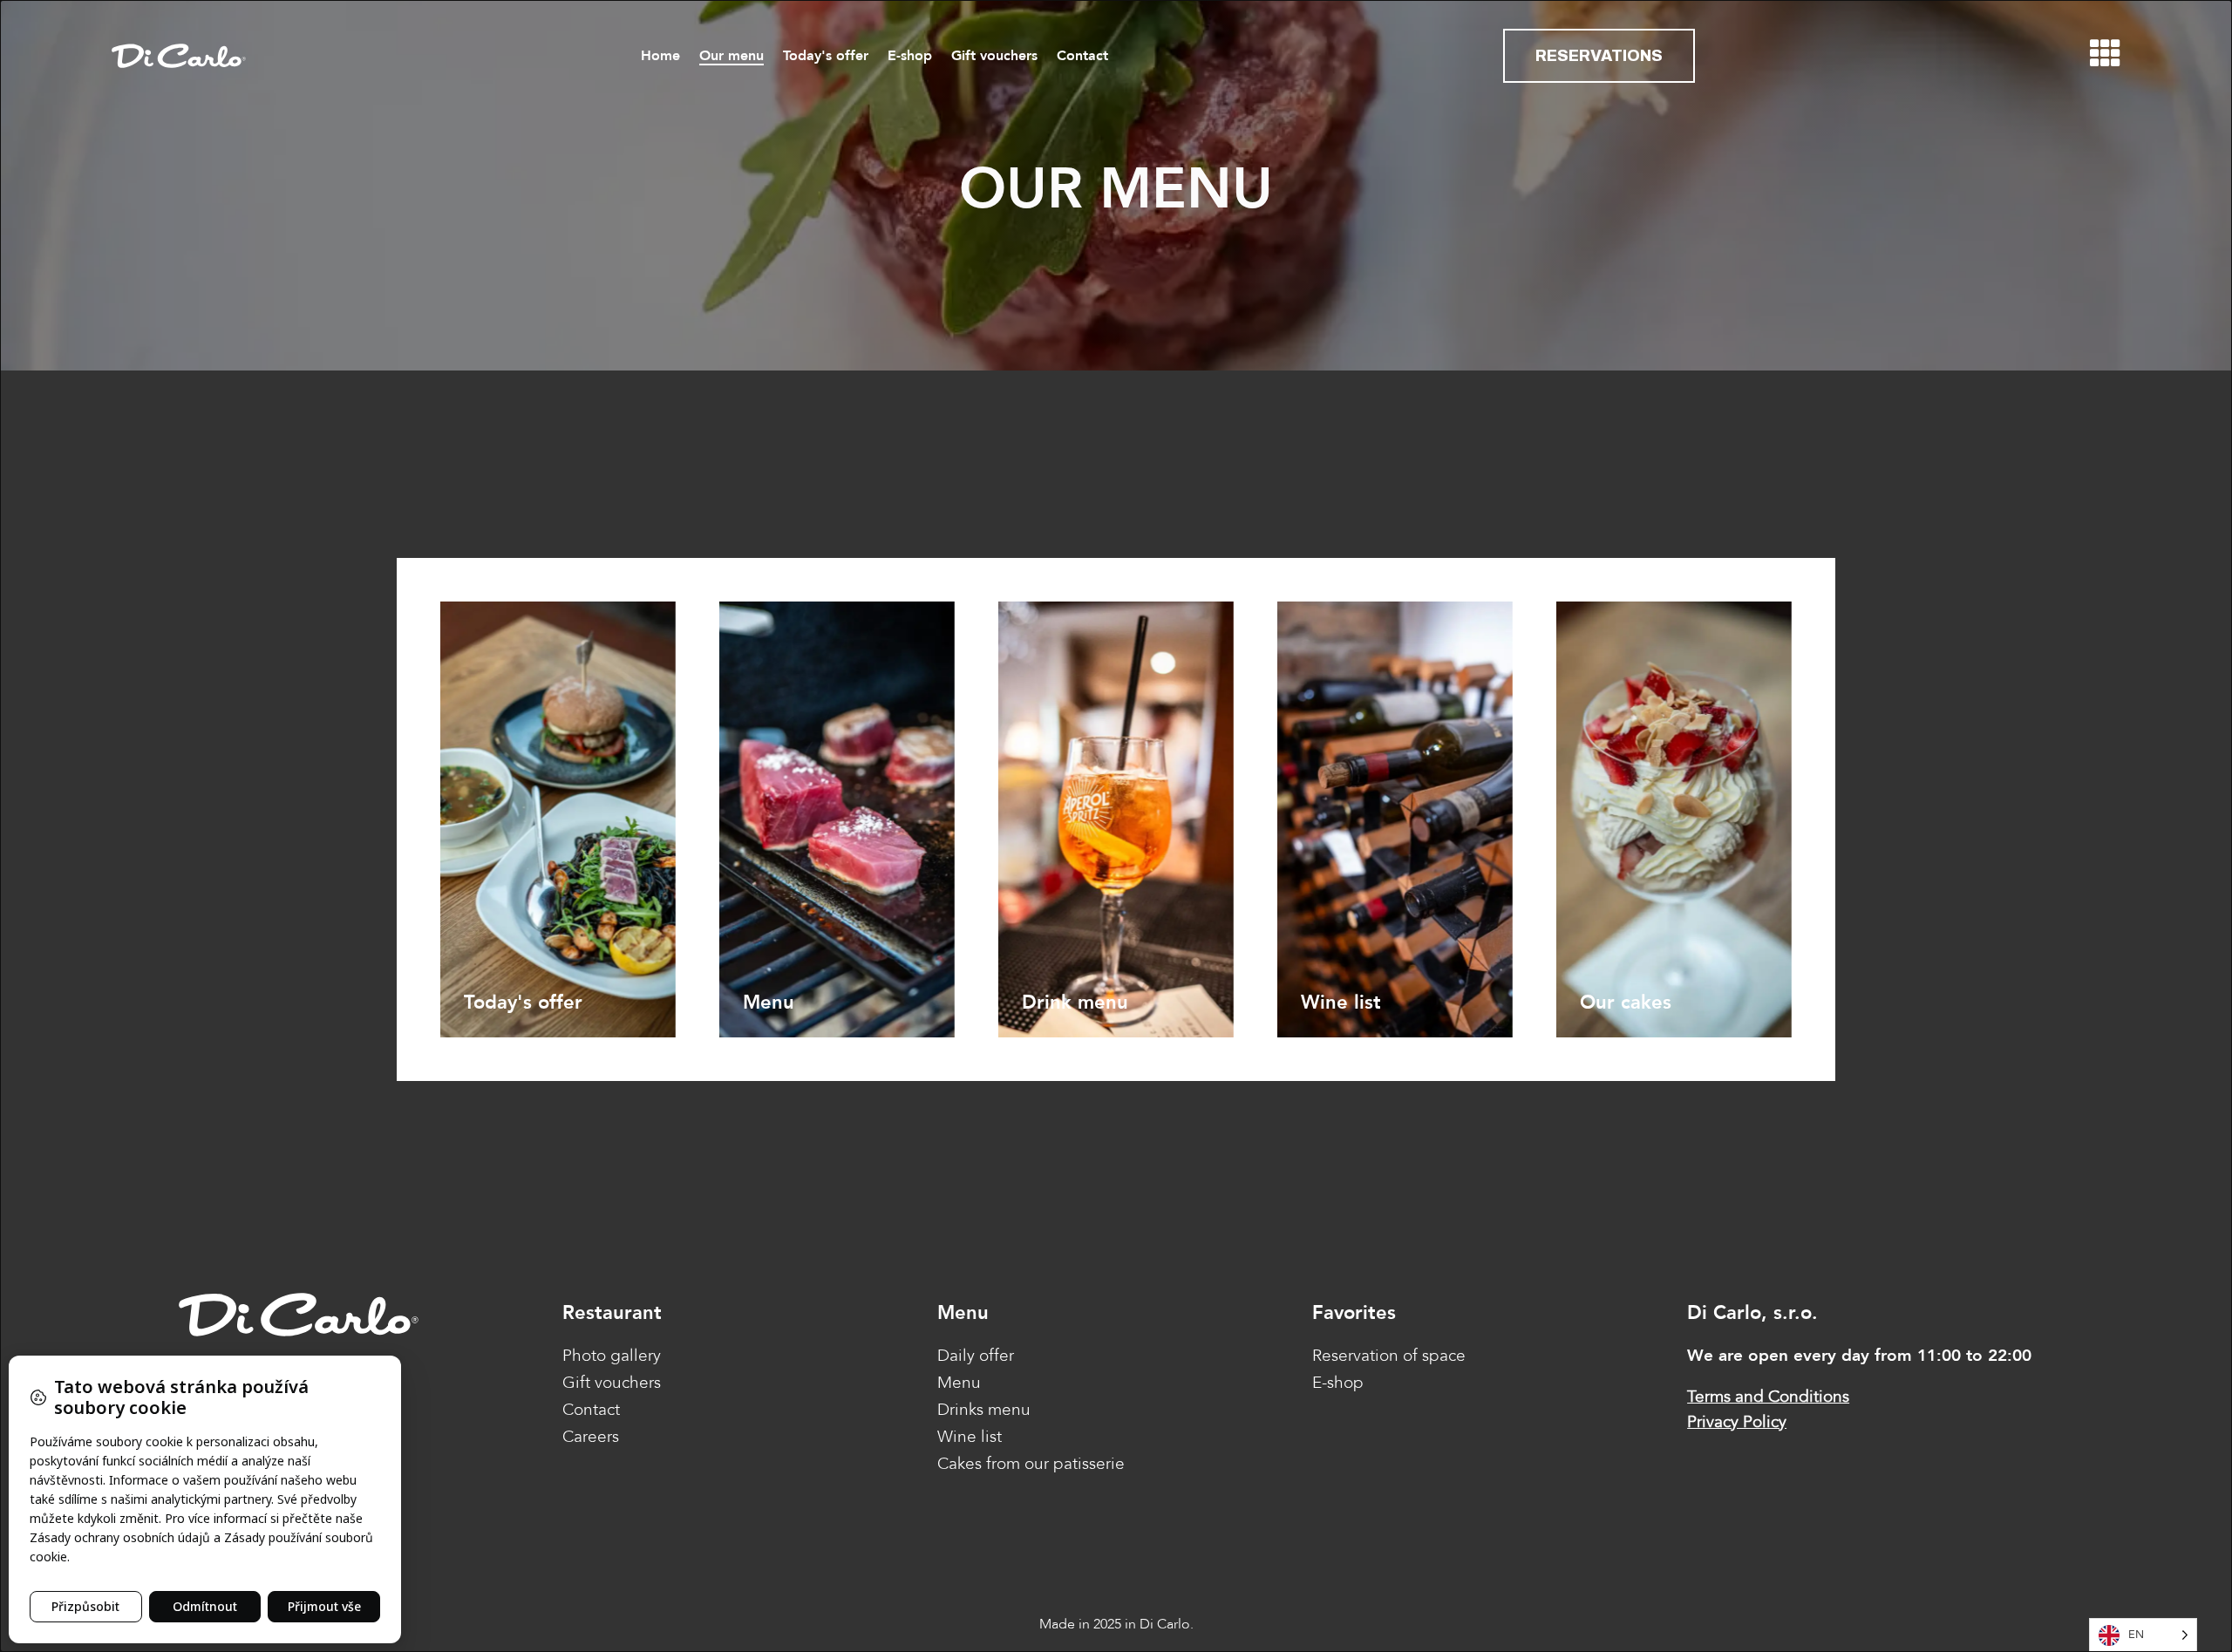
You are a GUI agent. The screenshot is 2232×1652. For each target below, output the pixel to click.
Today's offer (826, 56)
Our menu (732, 56)
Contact (1082, 56)
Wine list (970, 1437)
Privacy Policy (1737, 1422)
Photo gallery (612, 1356)
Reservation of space (1389, 1356)
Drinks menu (984, 1410)
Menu (959, 1383)
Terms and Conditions (1768, 1397)
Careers (591, 1437)
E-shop (910, 56)
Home (660, 56)
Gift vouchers (994, 56)
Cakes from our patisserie (1031, 1464)
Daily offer (976, 1356)
